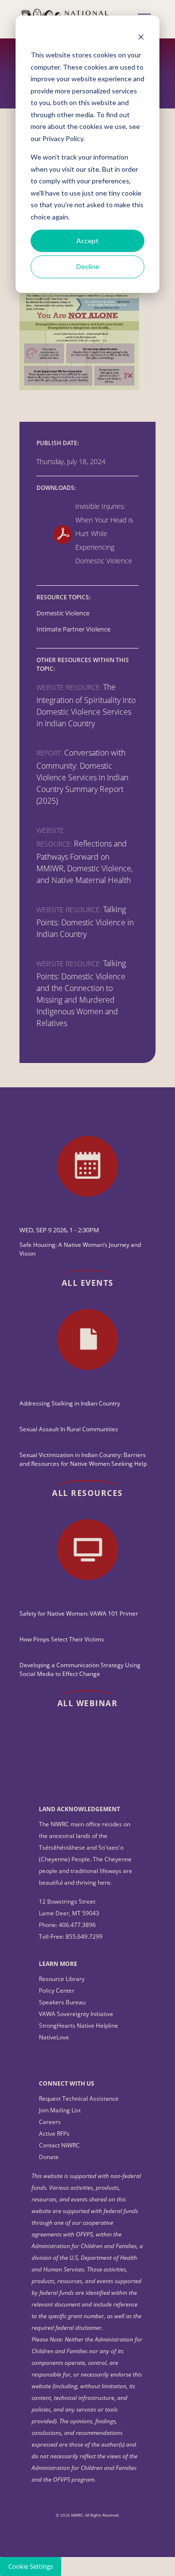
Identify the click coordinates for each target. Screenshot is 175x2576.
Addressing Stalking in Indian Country (70, 1403)
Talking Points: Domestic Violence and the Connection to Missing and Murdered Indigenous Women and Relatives (81, 993)
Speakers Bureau (62, 2002)
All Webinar (88, 1703)
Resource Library (62, 1979)
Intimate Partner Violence (73, 629)
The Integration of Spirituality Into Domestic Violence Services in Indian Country (86, 705)
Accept (87, 241)
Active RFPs (54, 2134)
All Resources (87, 1493)
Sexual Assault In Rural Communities (69, 1429)
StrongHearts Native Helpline (79, 2026)
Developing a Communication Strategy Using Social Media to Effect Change (80, 1669)
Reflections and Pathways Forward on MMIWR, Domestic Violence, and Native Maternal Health (85, 862)
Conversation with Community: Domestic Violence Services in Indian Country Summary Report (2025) (82, 777)
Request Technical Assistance (79, 2099)
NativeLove (54, 2037)
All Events (88, 1283)
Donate (49, 2157)
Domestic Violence (63, 613)
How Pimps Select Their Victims (62, 1639)
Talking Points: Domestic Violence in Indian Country (85, 922)
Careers (50, 2122)
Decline (88, 266)
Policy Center (57, 1991)
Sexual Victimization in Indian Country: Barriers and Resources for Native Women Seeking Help (83, 1459)
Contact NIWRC (59, 2145)
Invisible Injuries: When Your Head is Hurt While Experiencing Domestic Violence (104, 533)
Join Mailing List (60, 2110)
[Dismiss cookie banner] (141, 37)
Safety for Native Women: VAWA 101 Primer (79, 1613)
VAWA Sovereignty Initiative (76, 2014)
